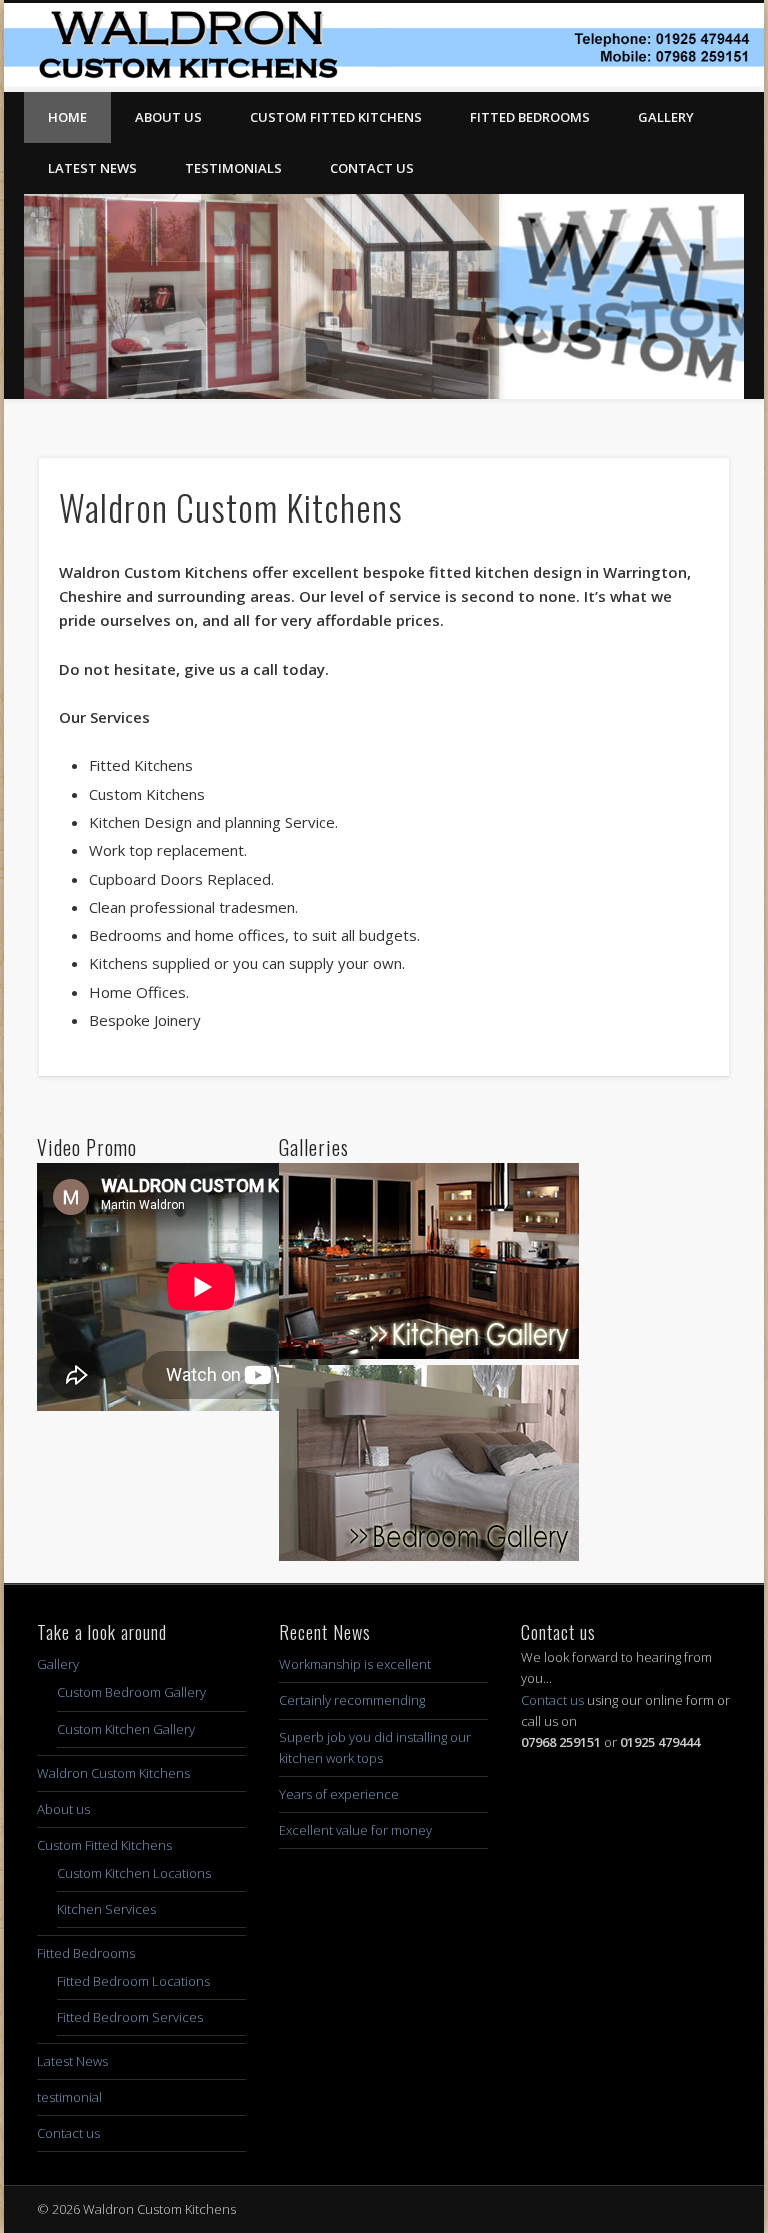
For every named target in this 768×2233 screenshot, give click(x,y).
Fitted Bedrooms (530, 117)
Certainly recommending (352, 1700)
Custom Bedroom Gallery (131, 1692)
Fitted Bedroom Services (130, 2017)
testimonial (69, 2097)
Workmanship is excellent (355, 1664)
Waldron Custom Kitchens (113, 1773)
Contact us (372, 168)
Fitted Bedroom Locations (133, 1981)
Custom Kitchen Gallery (126, 1729)
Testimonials (233, 168)
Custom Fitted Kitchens (336, 117)
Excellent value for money (355, 1830)
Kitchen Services (106, 1909)
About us (168, 117)
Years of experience (339, 1794)
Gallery (666, 117)
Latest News (92, 168)
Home (67, 117)
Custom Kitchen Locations (134, 1873)
